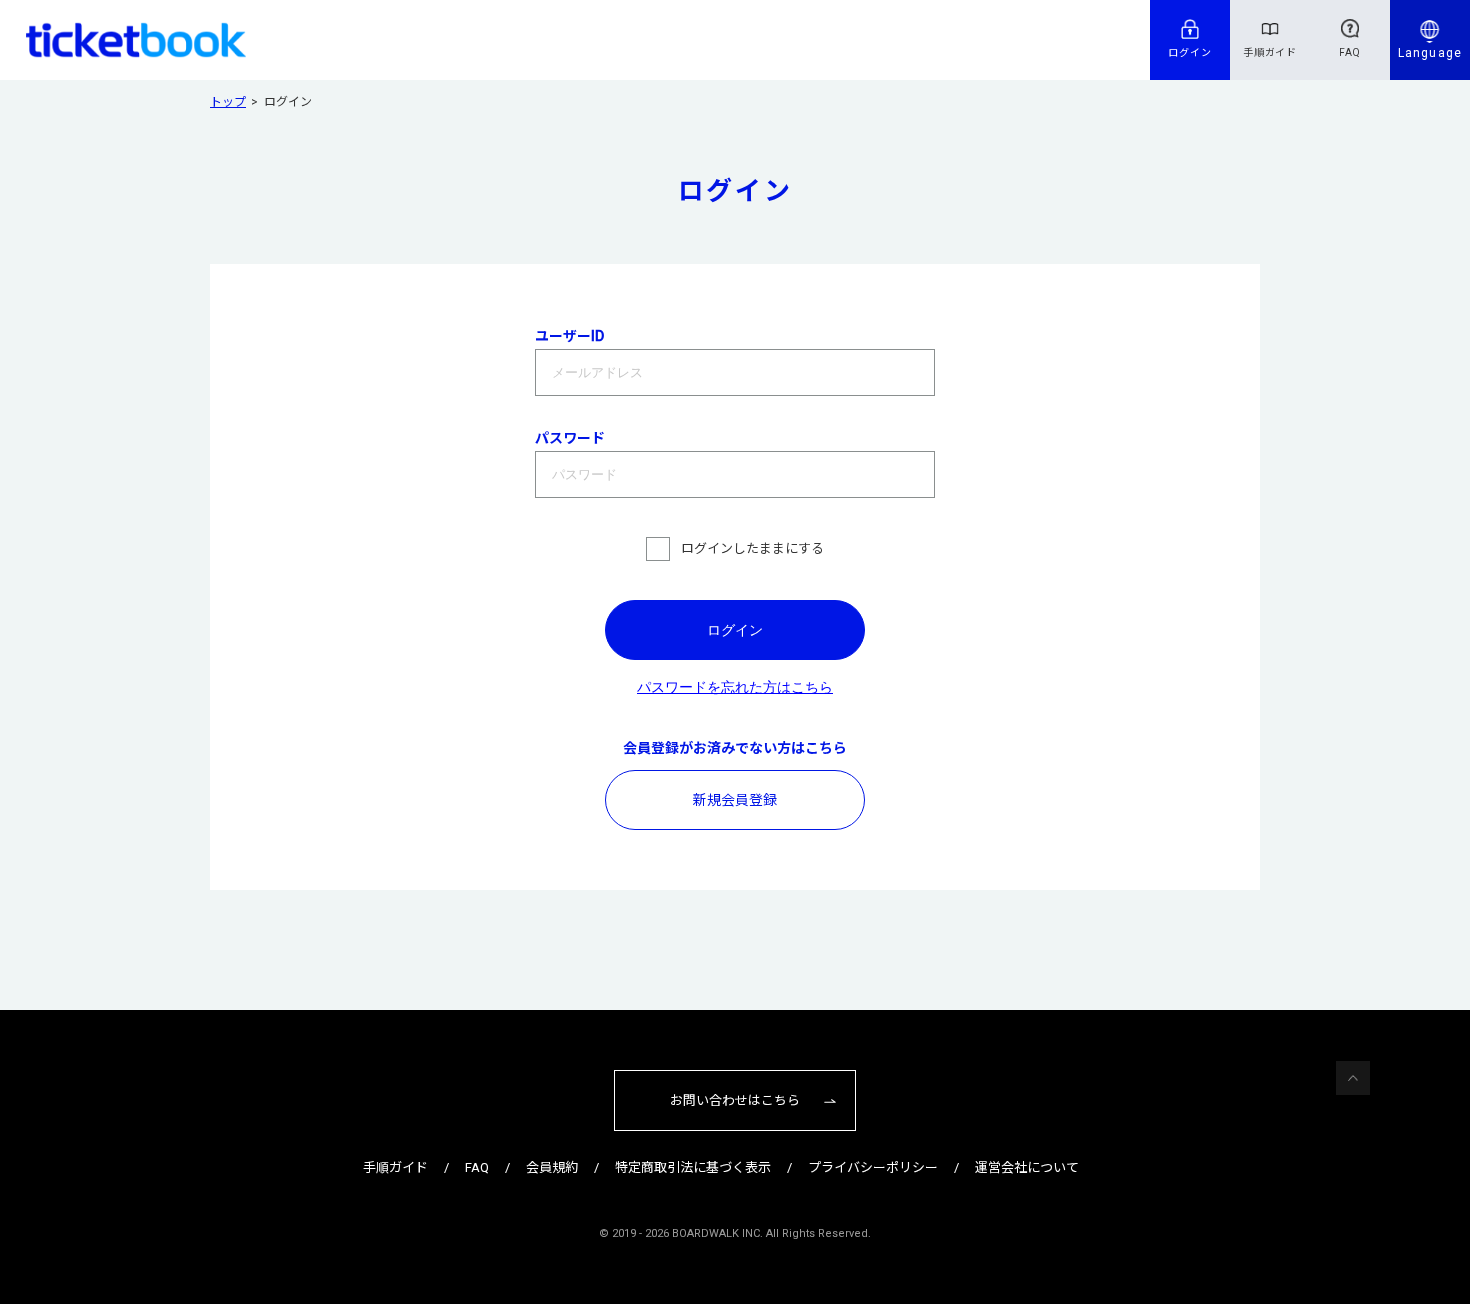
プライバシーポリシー (873, 1167)
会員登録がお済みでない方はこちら (735, 748)
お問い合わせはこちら (735, 1100)
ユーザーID (569, 336)
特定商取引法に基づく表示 (693, 1167)
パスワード (570, 438)
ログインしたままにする (752, 548)
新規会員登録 (735, 800)
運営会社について (1027, 1167)
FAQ (1350, 52)
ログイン (1190, 52)
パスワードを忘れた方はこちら (735, 687)
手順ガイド (1270, 52)
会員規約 (552, 1167)
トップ (228, 102)
